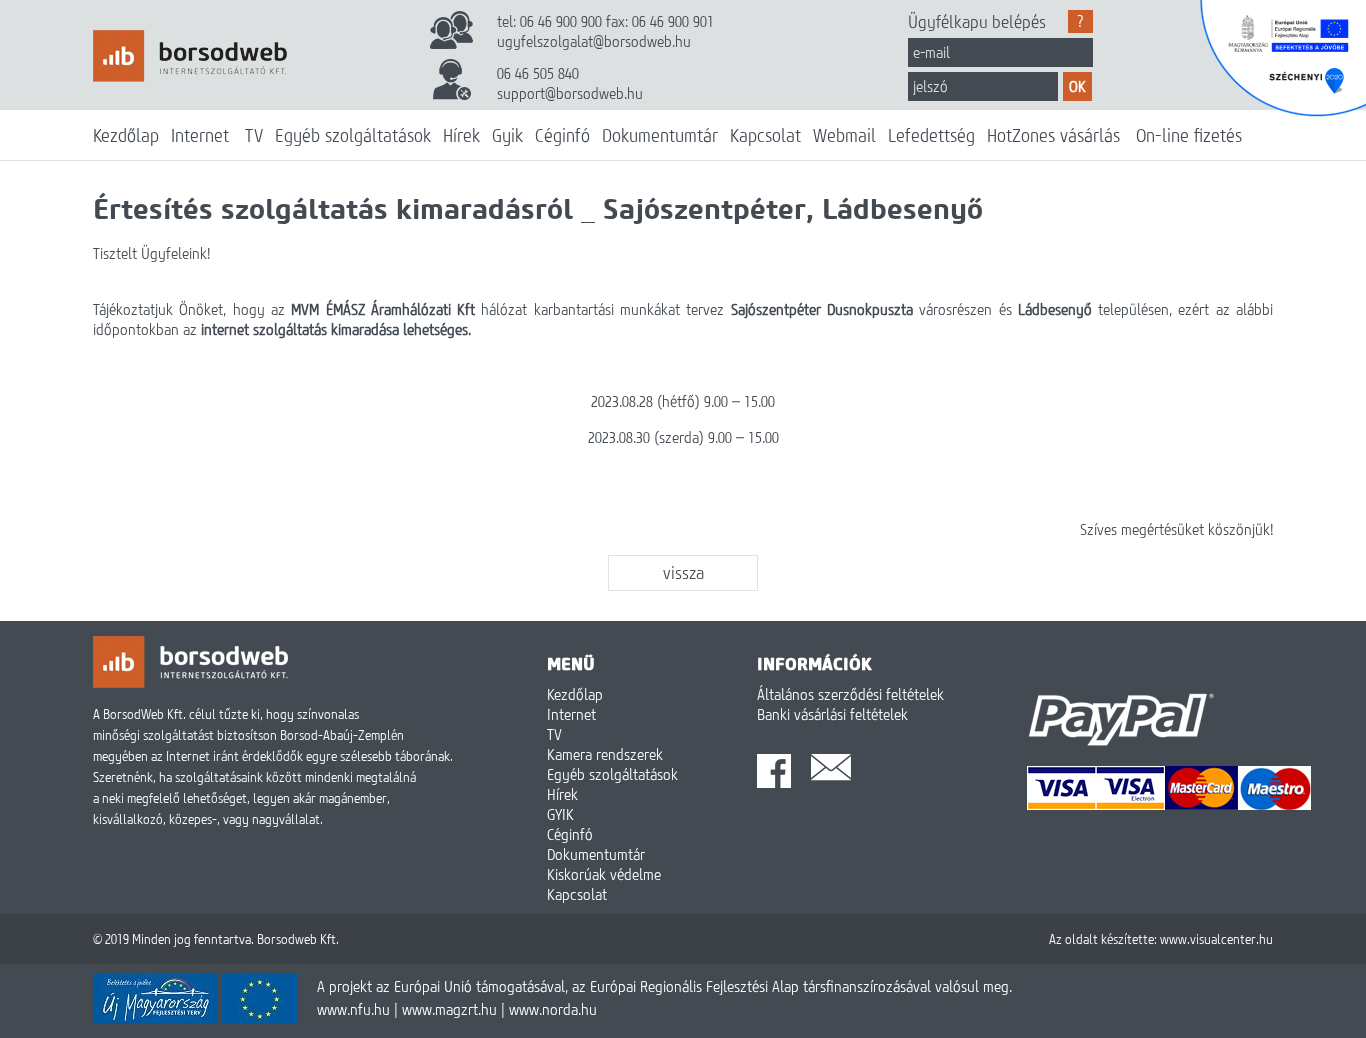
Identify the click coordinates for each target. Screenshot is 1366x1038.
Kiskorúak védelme (604, 874)
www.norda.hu (553, 1009)
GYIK (560, 814)
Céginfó (562, 135)
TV (254, 135)
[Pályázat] (195, 1018)
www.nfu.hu (353, 1009)
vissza (683, 572)
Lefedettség (931, 135)
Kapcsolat (765, 135)
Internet (200, 135)
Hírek (461, 135)
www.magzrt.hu (449, 1009)
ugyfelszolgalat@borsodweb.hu (594, 41)
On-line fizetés (1189, 135)
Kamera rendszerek (605, 754)
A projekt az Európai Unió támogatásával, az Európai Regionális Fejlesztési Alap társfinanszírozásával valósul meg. (664, 986)
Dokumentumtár (660, 135)
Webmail (844, 135)
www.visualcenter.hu (1216, 939)
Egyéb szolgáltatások (353, 135)
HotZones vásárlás (1053, 135)
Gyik (507, 135)
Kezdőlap (126, 135)
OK (1077, 86)
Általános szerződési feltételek (850, 694)
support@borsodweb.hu (570, 93)
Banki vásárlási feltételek (832, 714)
